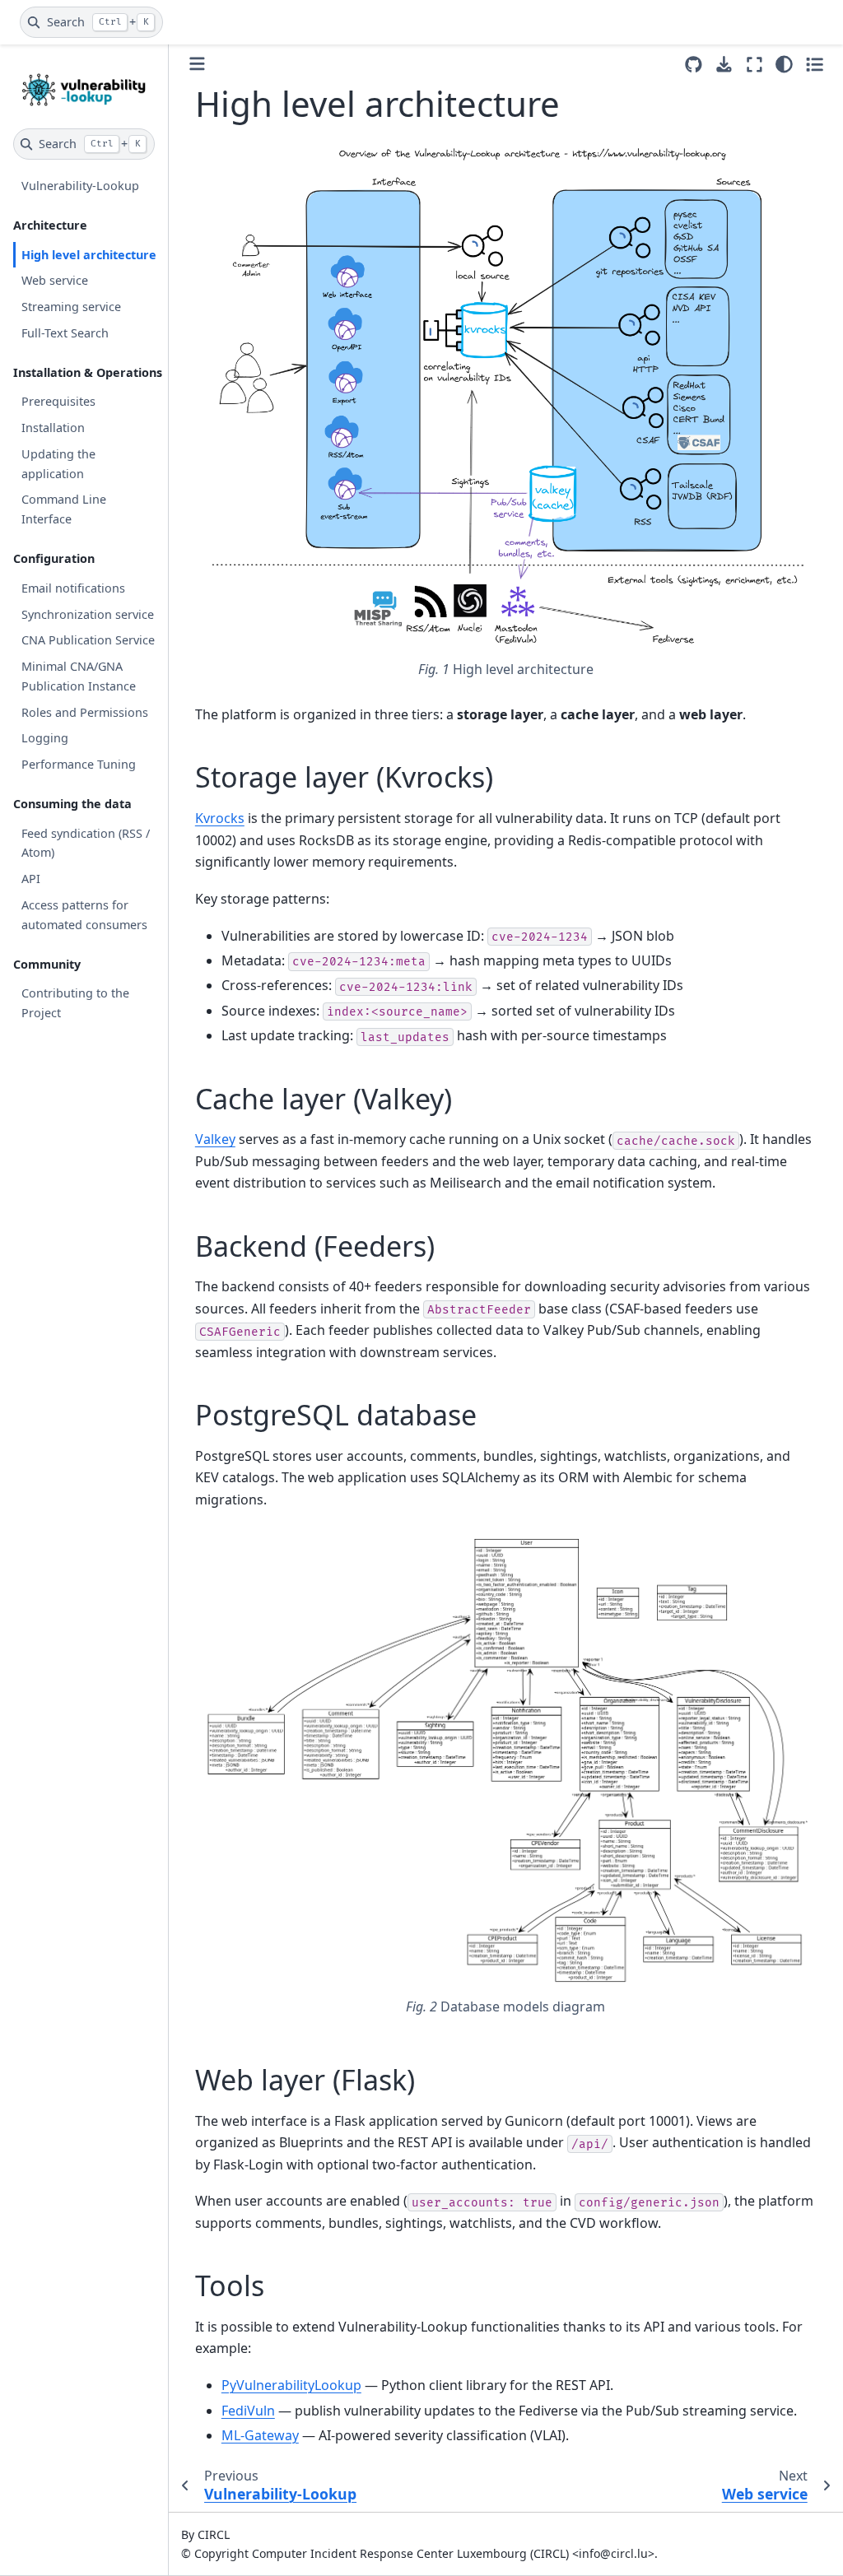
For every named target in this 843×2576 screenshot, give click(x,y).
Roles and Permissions (85, 712)
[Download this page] (724, 65)
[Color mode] (784, 64)
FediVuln (248, 2411)
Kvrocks (220, 818)
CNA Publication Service (88, 640)
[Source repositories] (694, 65)
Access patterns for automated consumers (84, 915)
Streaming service (71, 307)
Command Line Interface (64, 509)
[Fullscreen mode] (755, 64)
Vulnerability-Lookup (80, 186)
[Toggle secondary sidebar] (815, 64)
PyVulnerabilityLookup (291, 2385)
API (31, 879)
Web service (55, 280)
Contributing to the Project (75, 1003)
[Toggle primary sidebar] (197, 64)
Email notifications (73, 588)
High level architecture (89, 255)
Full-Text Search (65, 333)
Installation (53, 428)
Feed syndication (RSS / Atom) (86, 843)
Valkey (215, 1139)
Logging (45, 738)
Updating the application (58, 464)
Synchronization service (88, 614)
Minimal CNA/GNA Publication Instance (79, 676)
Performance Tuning (79, 764)
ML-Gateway (260, 2435)
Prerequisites (58, 401)
